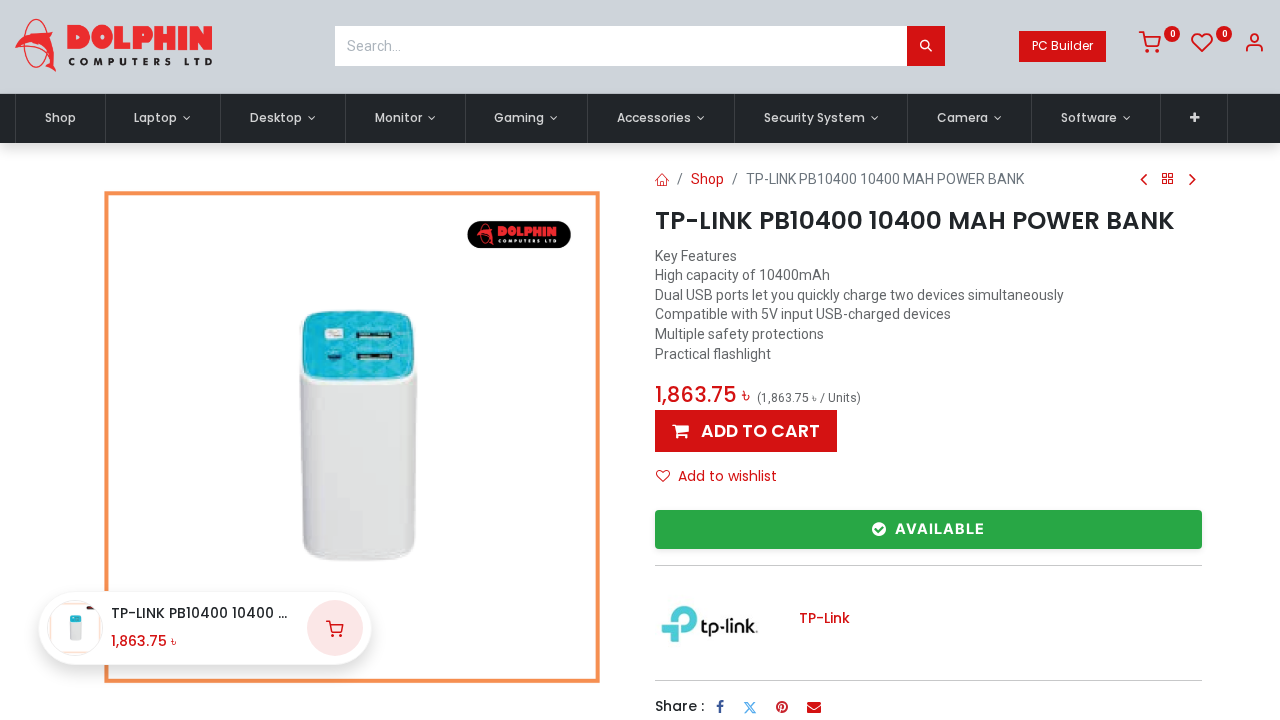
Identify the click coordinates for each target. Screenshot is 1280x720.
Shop (707, 179)
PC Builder (1062, 45)
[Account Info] (1254, 46)
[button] (1194, 118)
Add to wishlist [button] (727, 476)
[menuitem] (60, 118)
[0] (1159, 46)
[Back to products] (1168, 179)
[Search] (926, 46)
